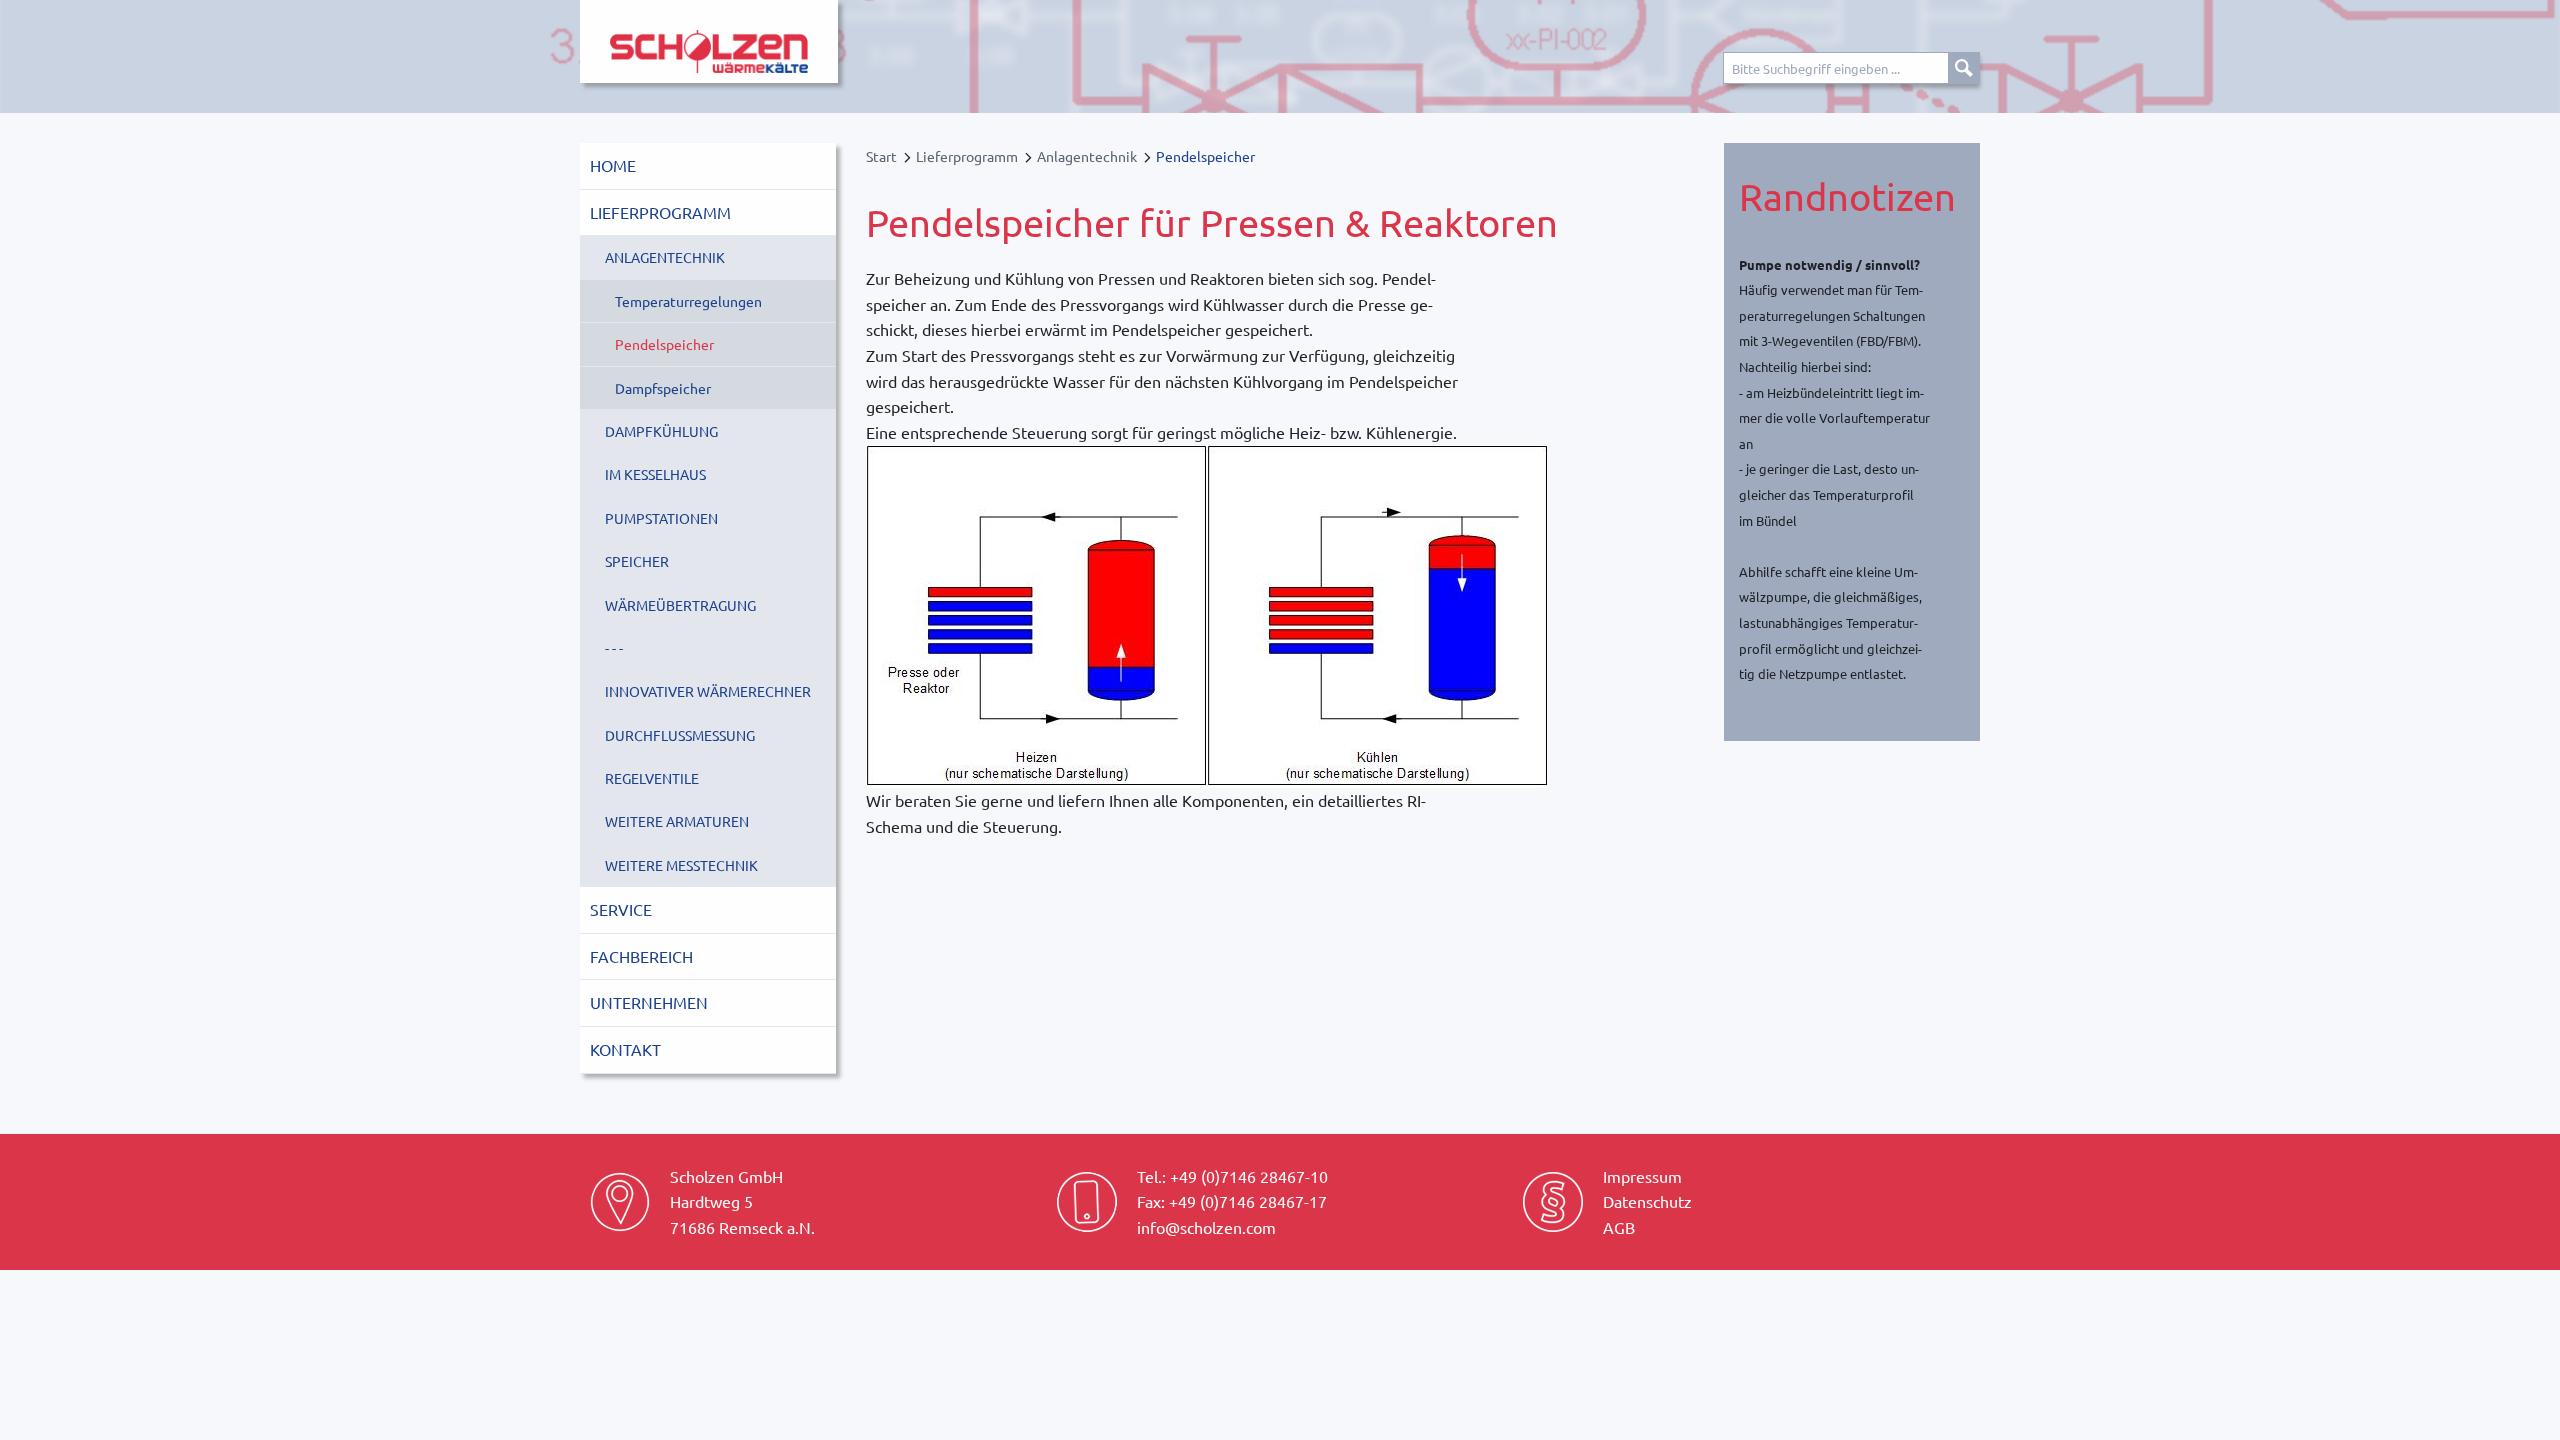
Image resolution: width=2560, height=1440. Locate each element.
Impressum (1642, 1176)
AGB (1619, 1227)
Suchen (1964, 68)
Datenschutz (1647, 1201)
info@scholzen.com (1206, 1227)
